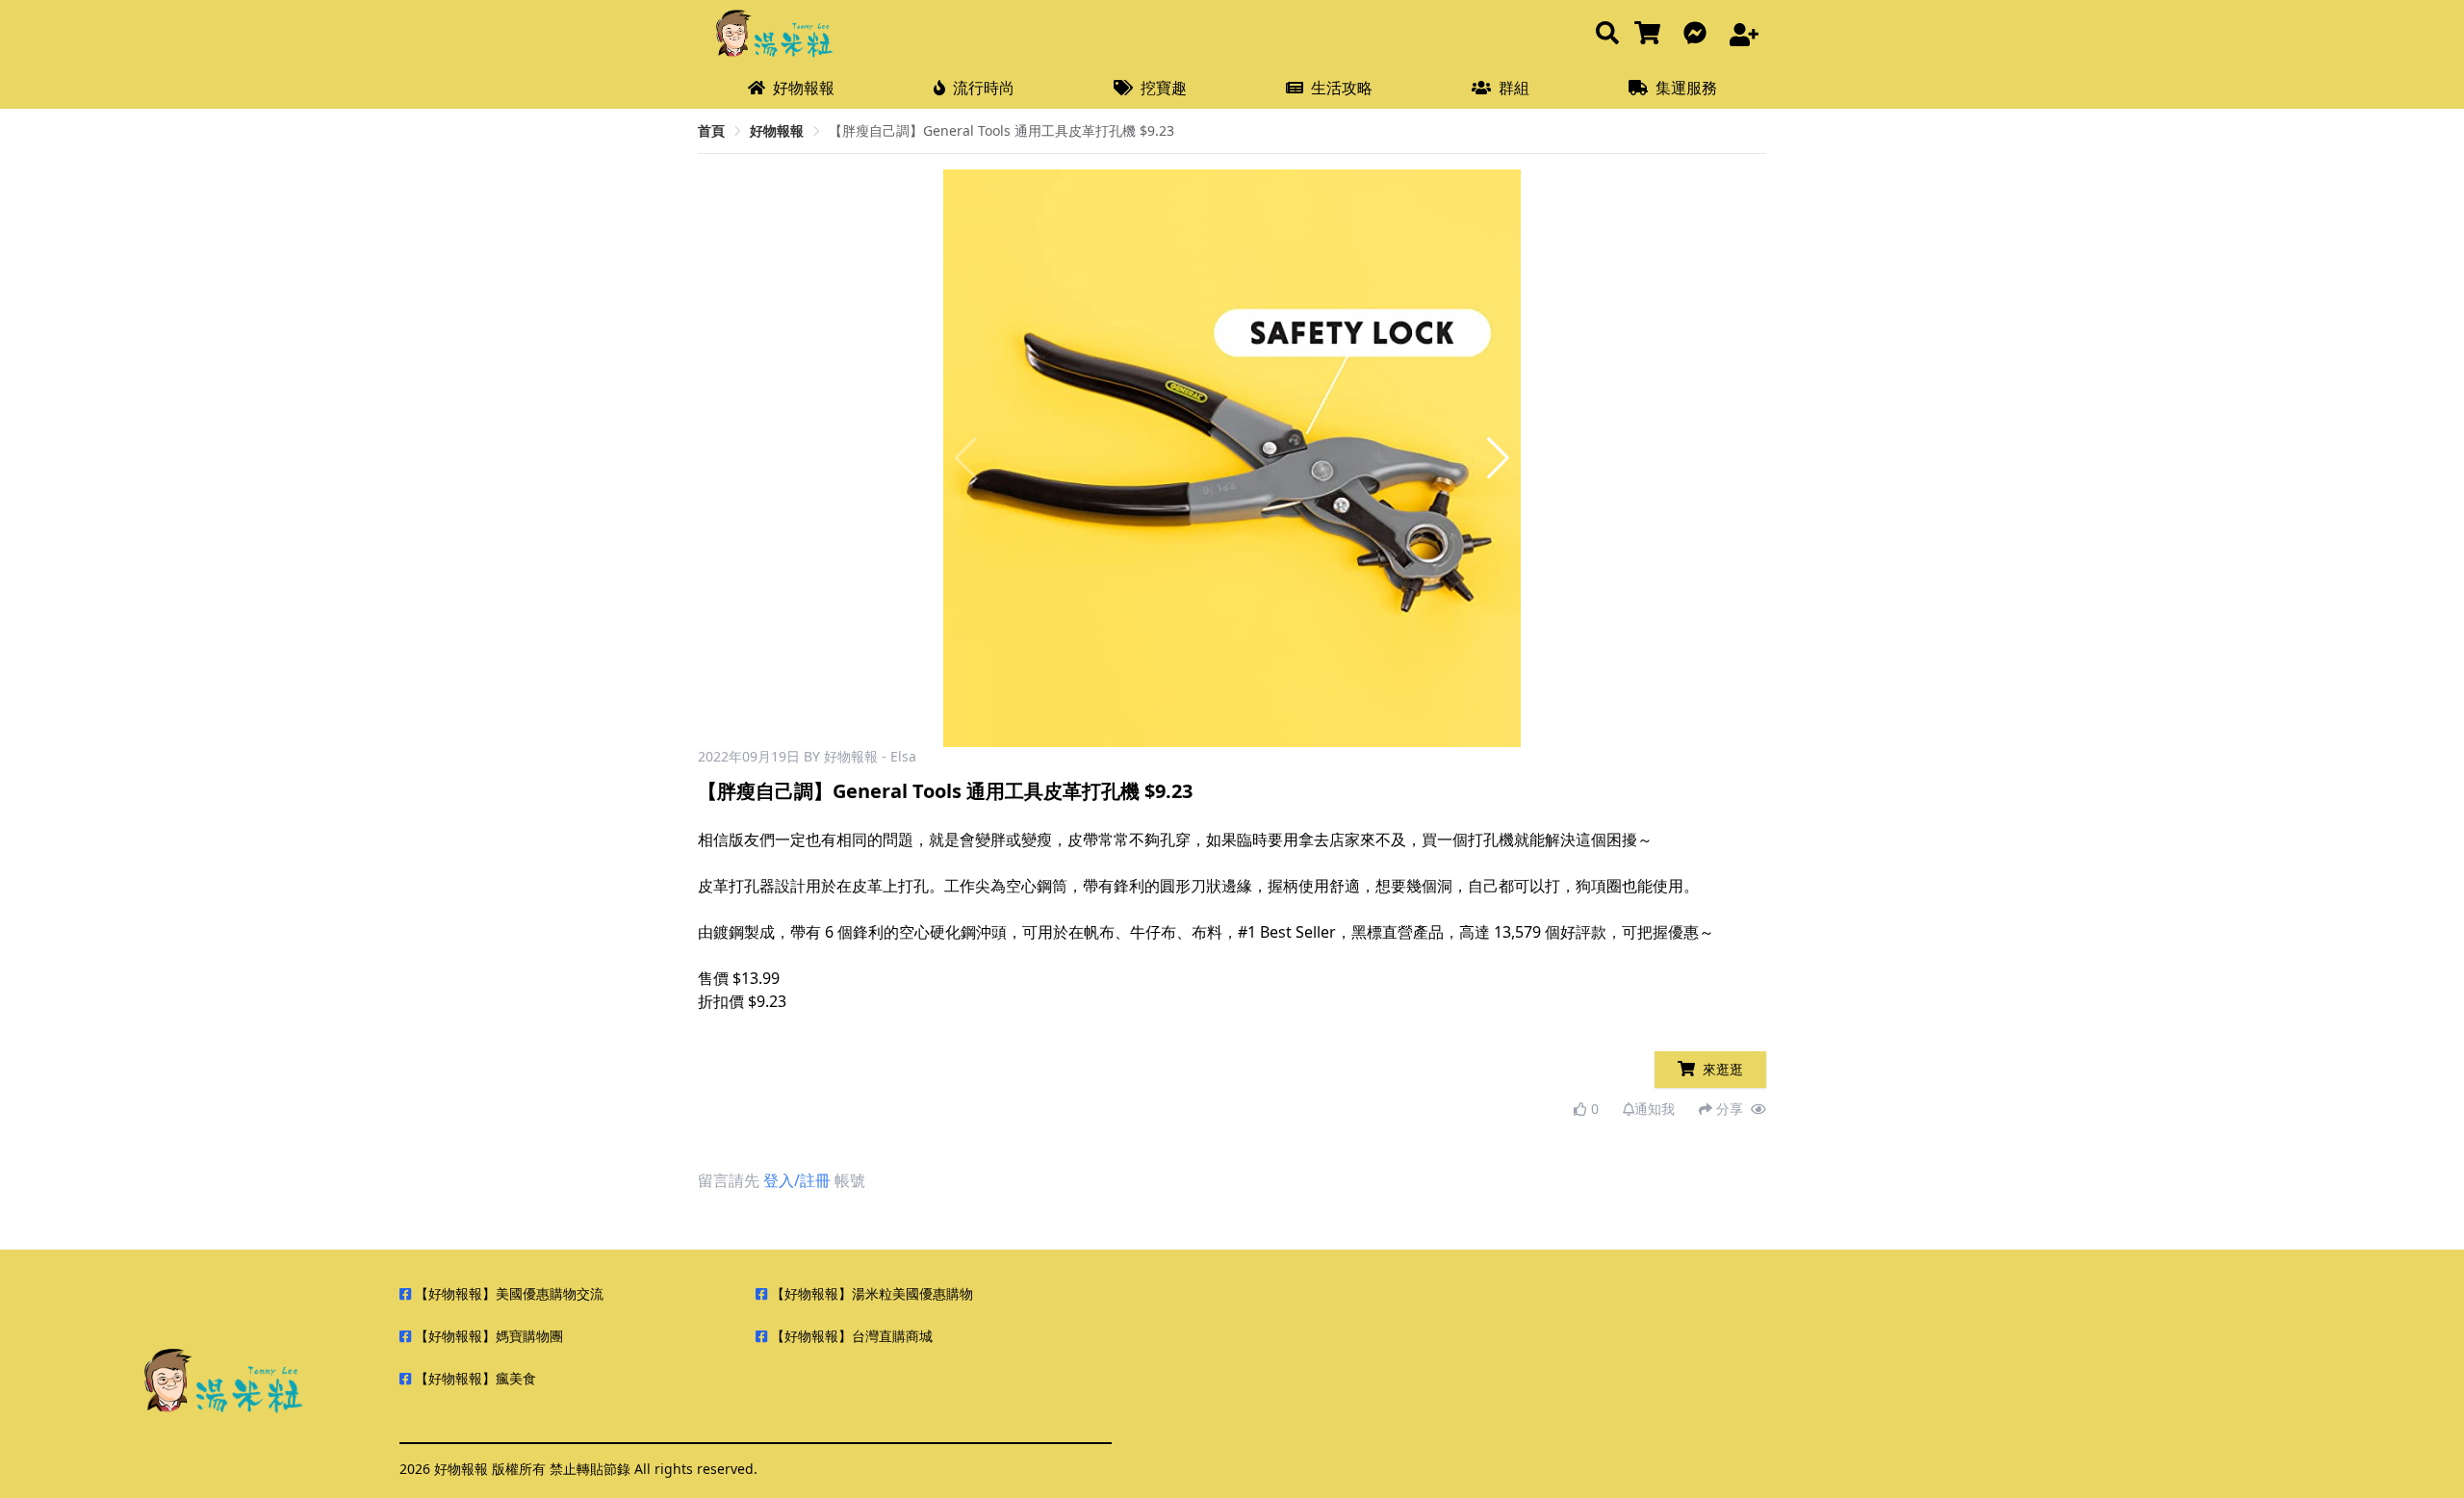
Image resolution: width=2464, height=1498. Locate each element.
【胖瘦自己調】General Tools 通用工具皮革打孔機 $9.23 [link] (1001, 130)
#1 (1247, 932)
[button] (1498, 458)
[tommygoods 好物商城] (1651, 34)
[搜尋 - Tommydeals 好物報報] (1607, 34)
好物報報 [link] (777, 130)
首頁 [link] (711, 130)
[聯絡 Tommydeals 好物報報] (1699, 34)
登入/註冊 (797, 1180)
